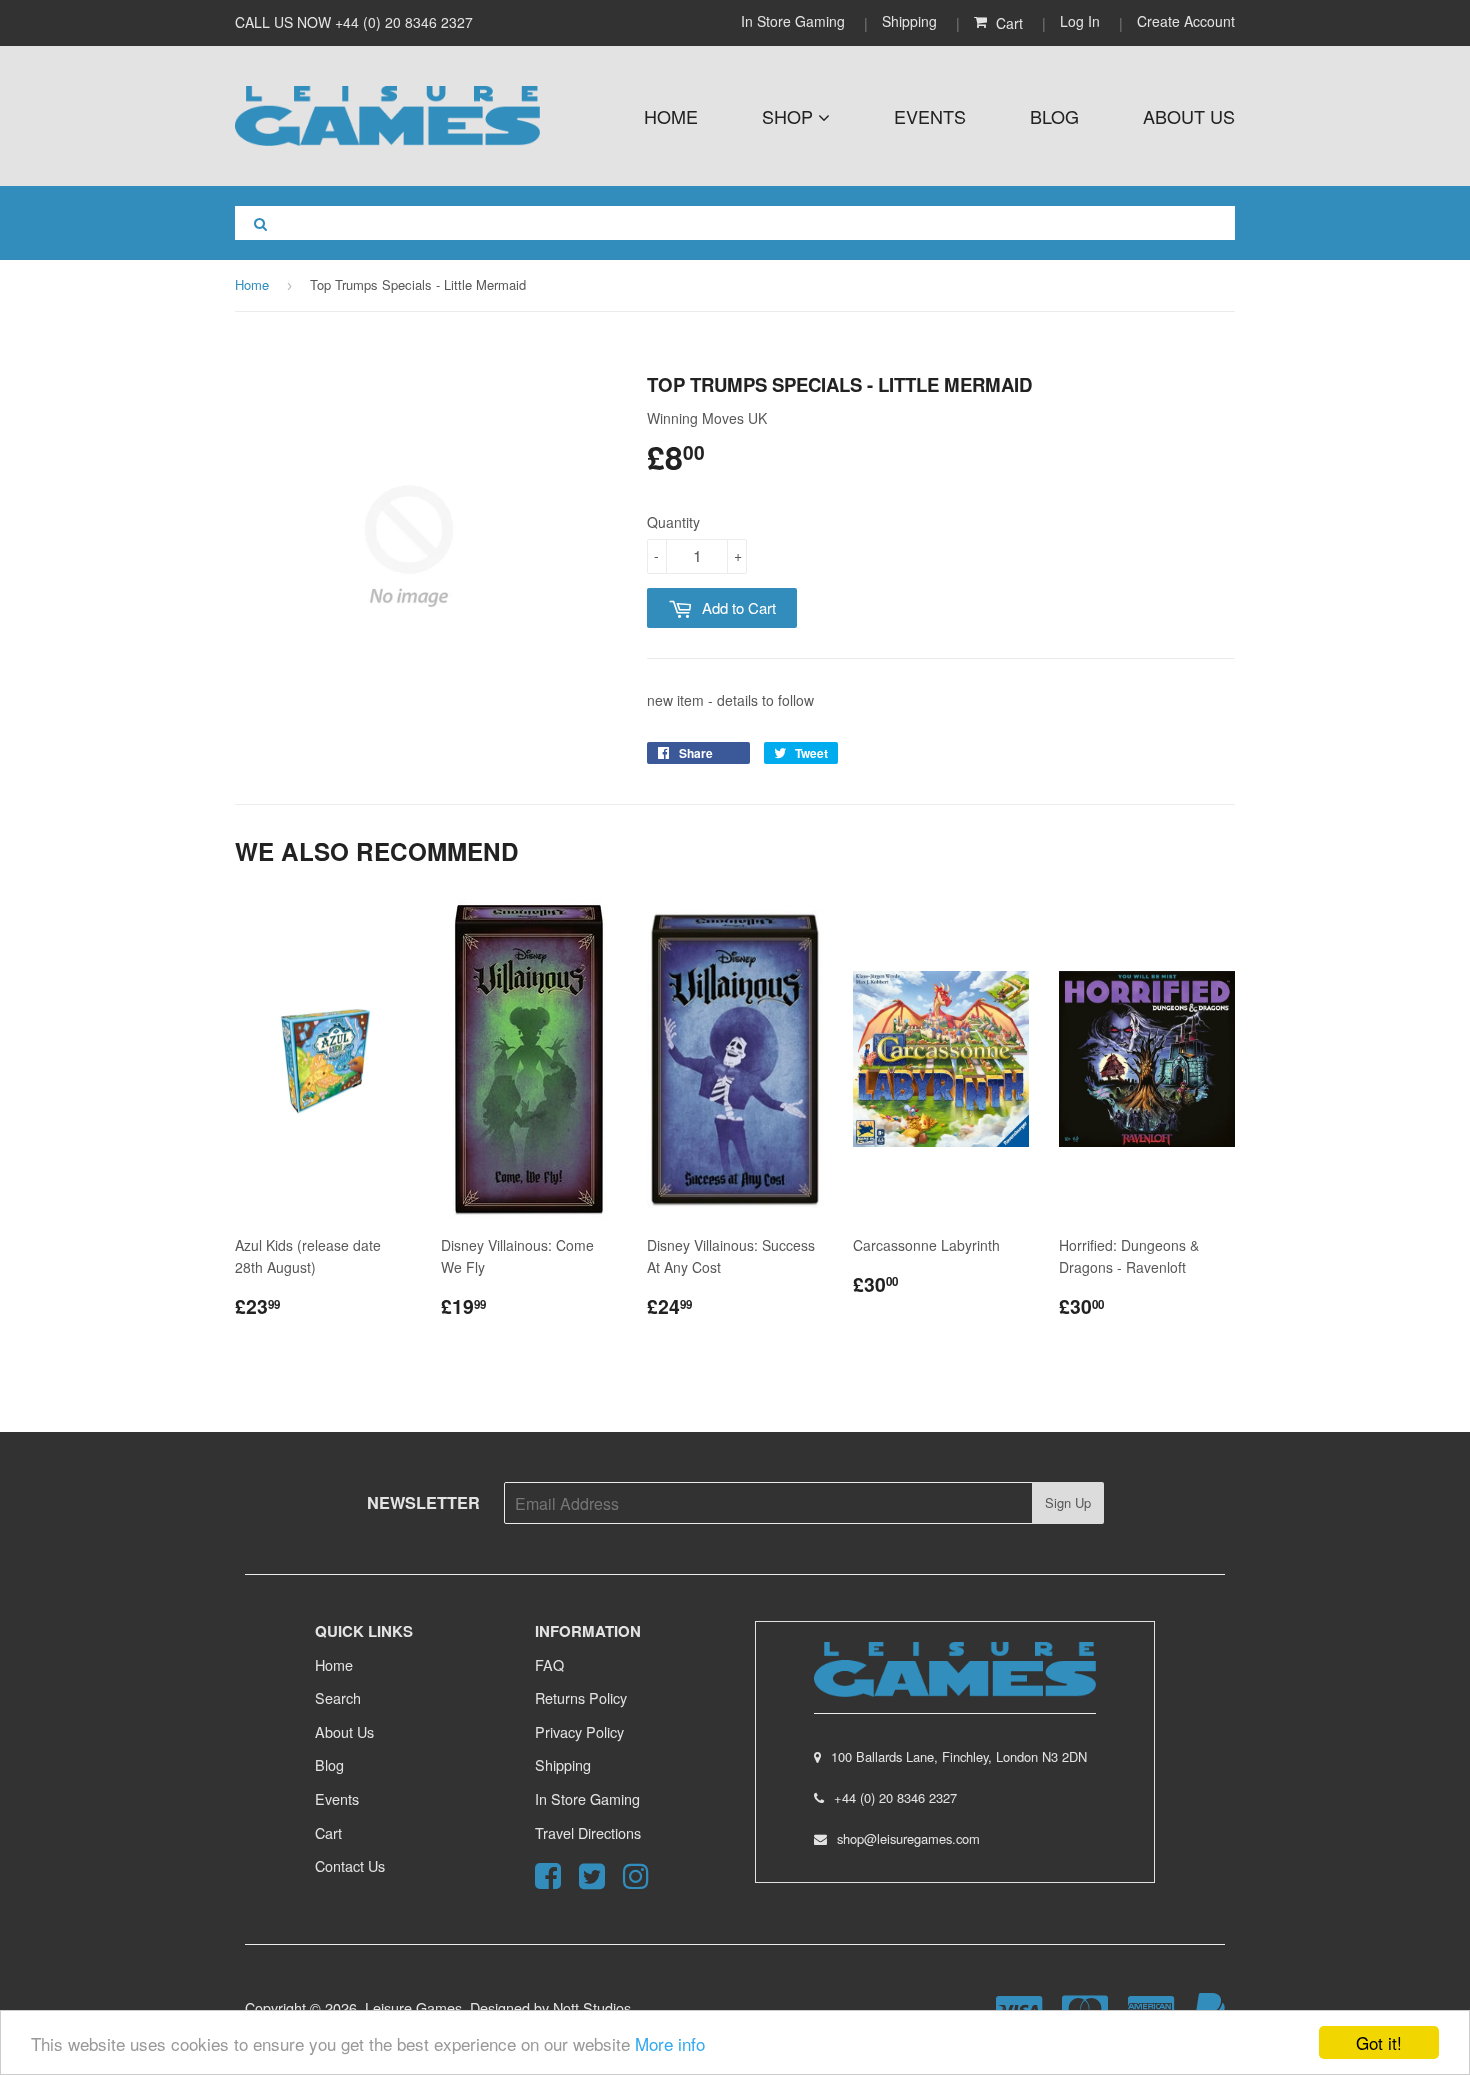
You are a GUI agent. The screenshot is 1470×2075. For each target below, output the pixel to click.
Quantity (673, 522)
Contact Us (350, 1865)
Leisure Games (413, 2007)
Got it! (1379, 2042)
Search (338, 1697)
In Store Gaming (795, 21)
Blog (1054, 116)
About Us (1189, 116)
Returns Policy (581, 1697)
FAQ (549, 1664)
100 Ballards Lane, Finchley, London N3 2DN (959, 1756)
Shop (790, 116)
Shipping (909, 21)
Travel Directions (588, 1832)
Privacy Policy (579, 1731)
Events (930, 116)
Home (671, 116)
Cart (328, 1832)
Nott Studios (592, 2007)
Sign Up (1068, 1502)
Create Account (1186, 21)
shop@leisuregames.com (908, 1838)
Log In (1080, 21)
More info (670, 2043)
